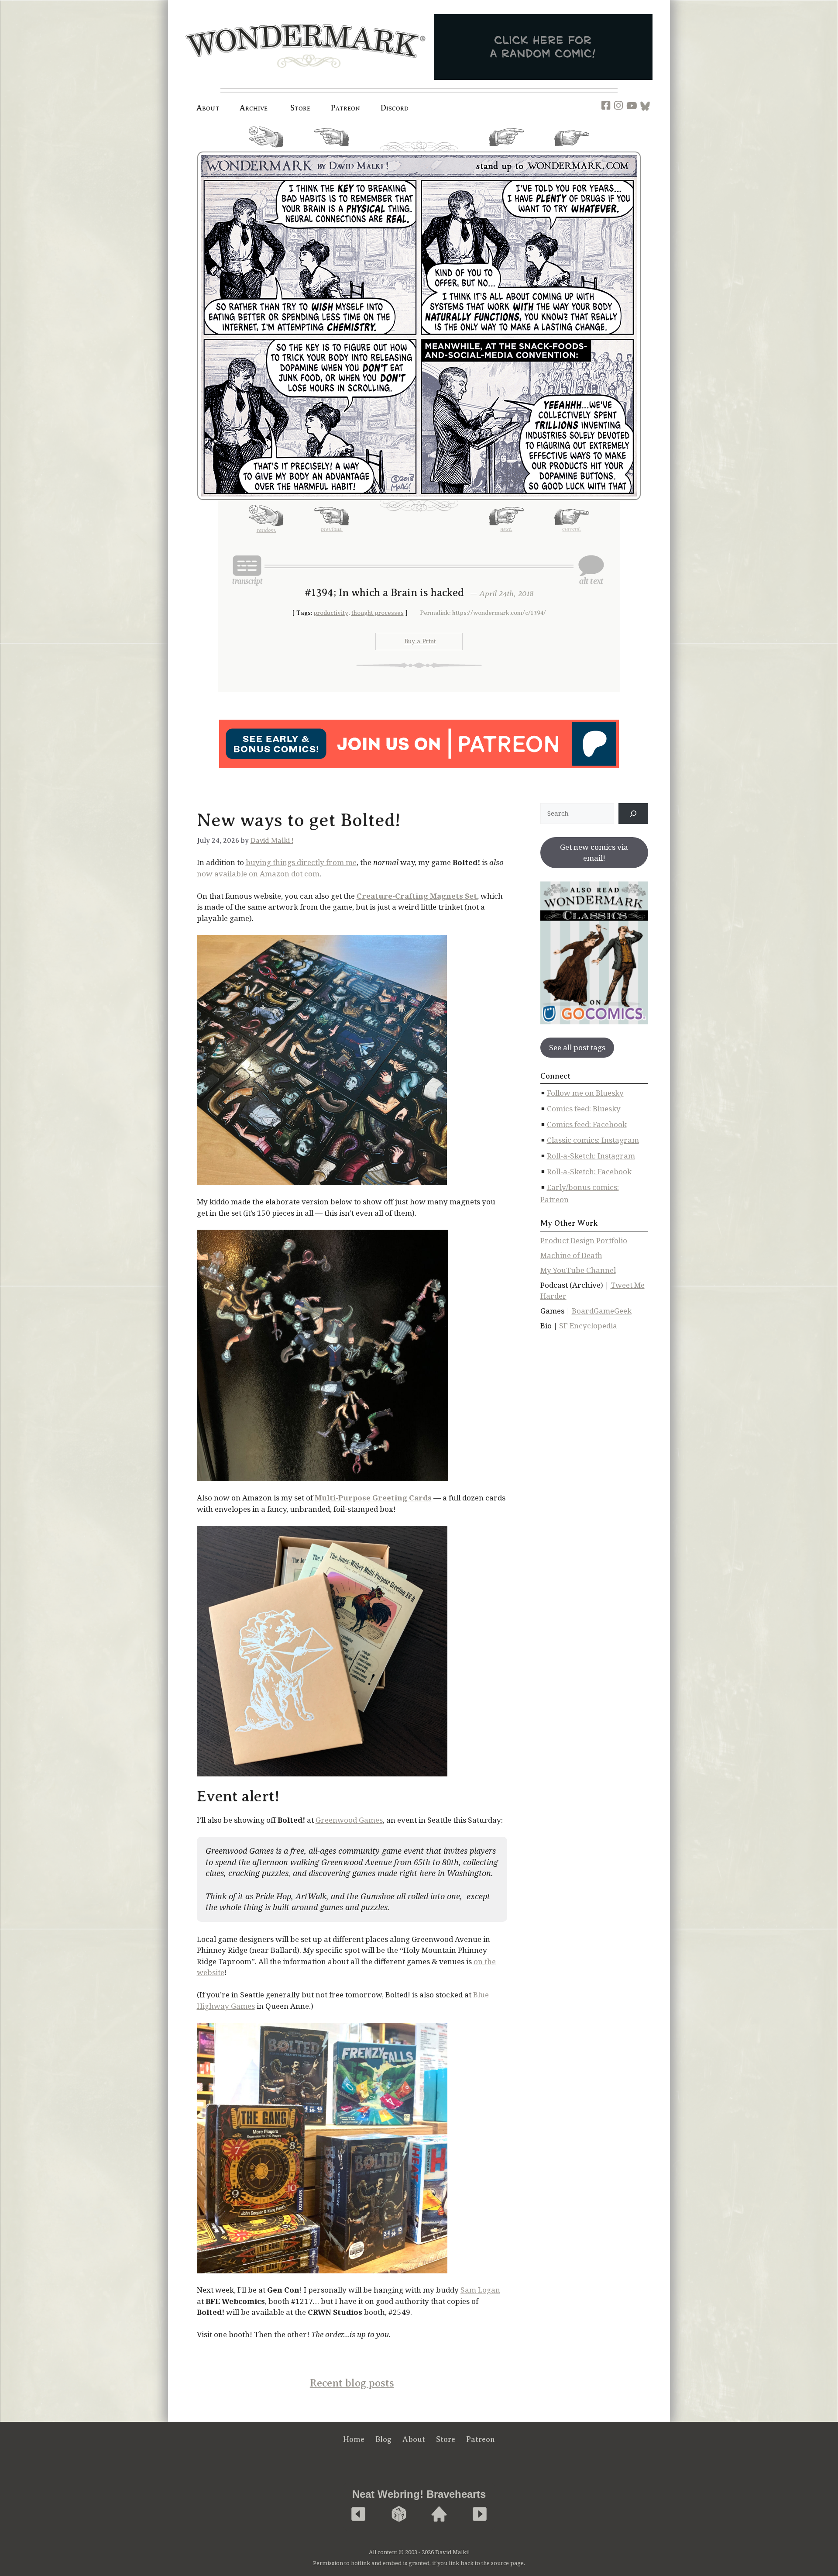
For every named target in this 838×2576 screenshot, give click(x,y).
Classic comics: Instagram (593, 1140)
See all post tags (577, 1047)
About (208, 108)
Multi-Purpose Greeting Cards (373, 1498)
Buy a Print (420, 641)
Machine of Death (571, 1255)
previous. (332, 150)
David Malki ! (272, 841)
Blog (383, 2439)
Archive (254, 108)
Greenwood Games (349, 1820)
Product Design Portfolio (584, 1240)
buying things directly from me (301, 862)
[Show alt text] (591, 570)
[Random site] (399, 2515)
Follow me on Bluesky (585, 1093)
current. (572, 149)
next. (506, 150)
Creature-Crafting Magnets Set (417, 896)
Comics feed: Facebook (587, 1124)
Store (446, 2439)
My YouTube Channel (578, 1270)
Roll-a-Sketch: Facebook (589, 1171)
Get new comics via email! (594, 853)
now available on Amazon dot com (258, 874)
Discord (395, 108)
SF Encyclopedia (588, 1326)
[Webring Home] (439, 2515)
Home (354, 2439)
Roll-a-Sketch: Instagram (591, 1156)
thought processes (378, 613)
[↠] (633, 814)
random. (266, 151)
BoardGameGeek (602, 1311)
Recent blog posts (352, 2383)
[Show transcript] (247, 570)
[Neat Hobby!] (358, 2515)
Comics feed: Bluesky (584, 1109)
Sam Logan (480, 2290)
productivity (331, 613)
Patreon (346, 108)
